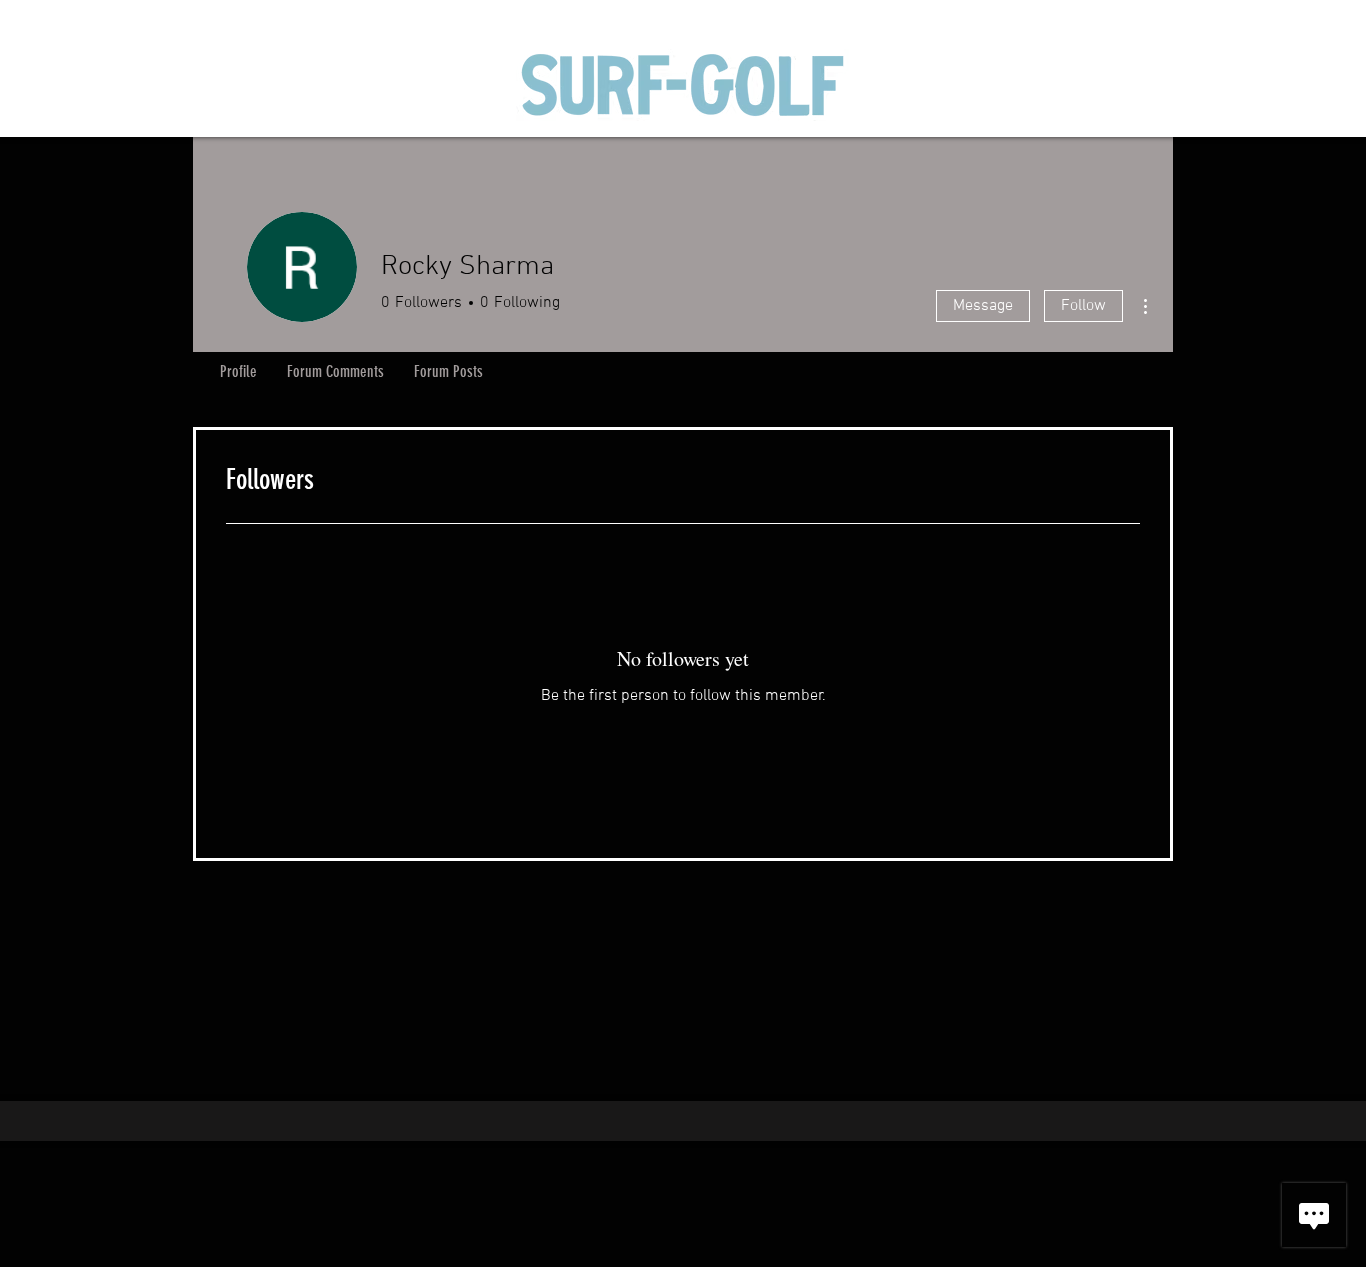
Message (983, 306)
